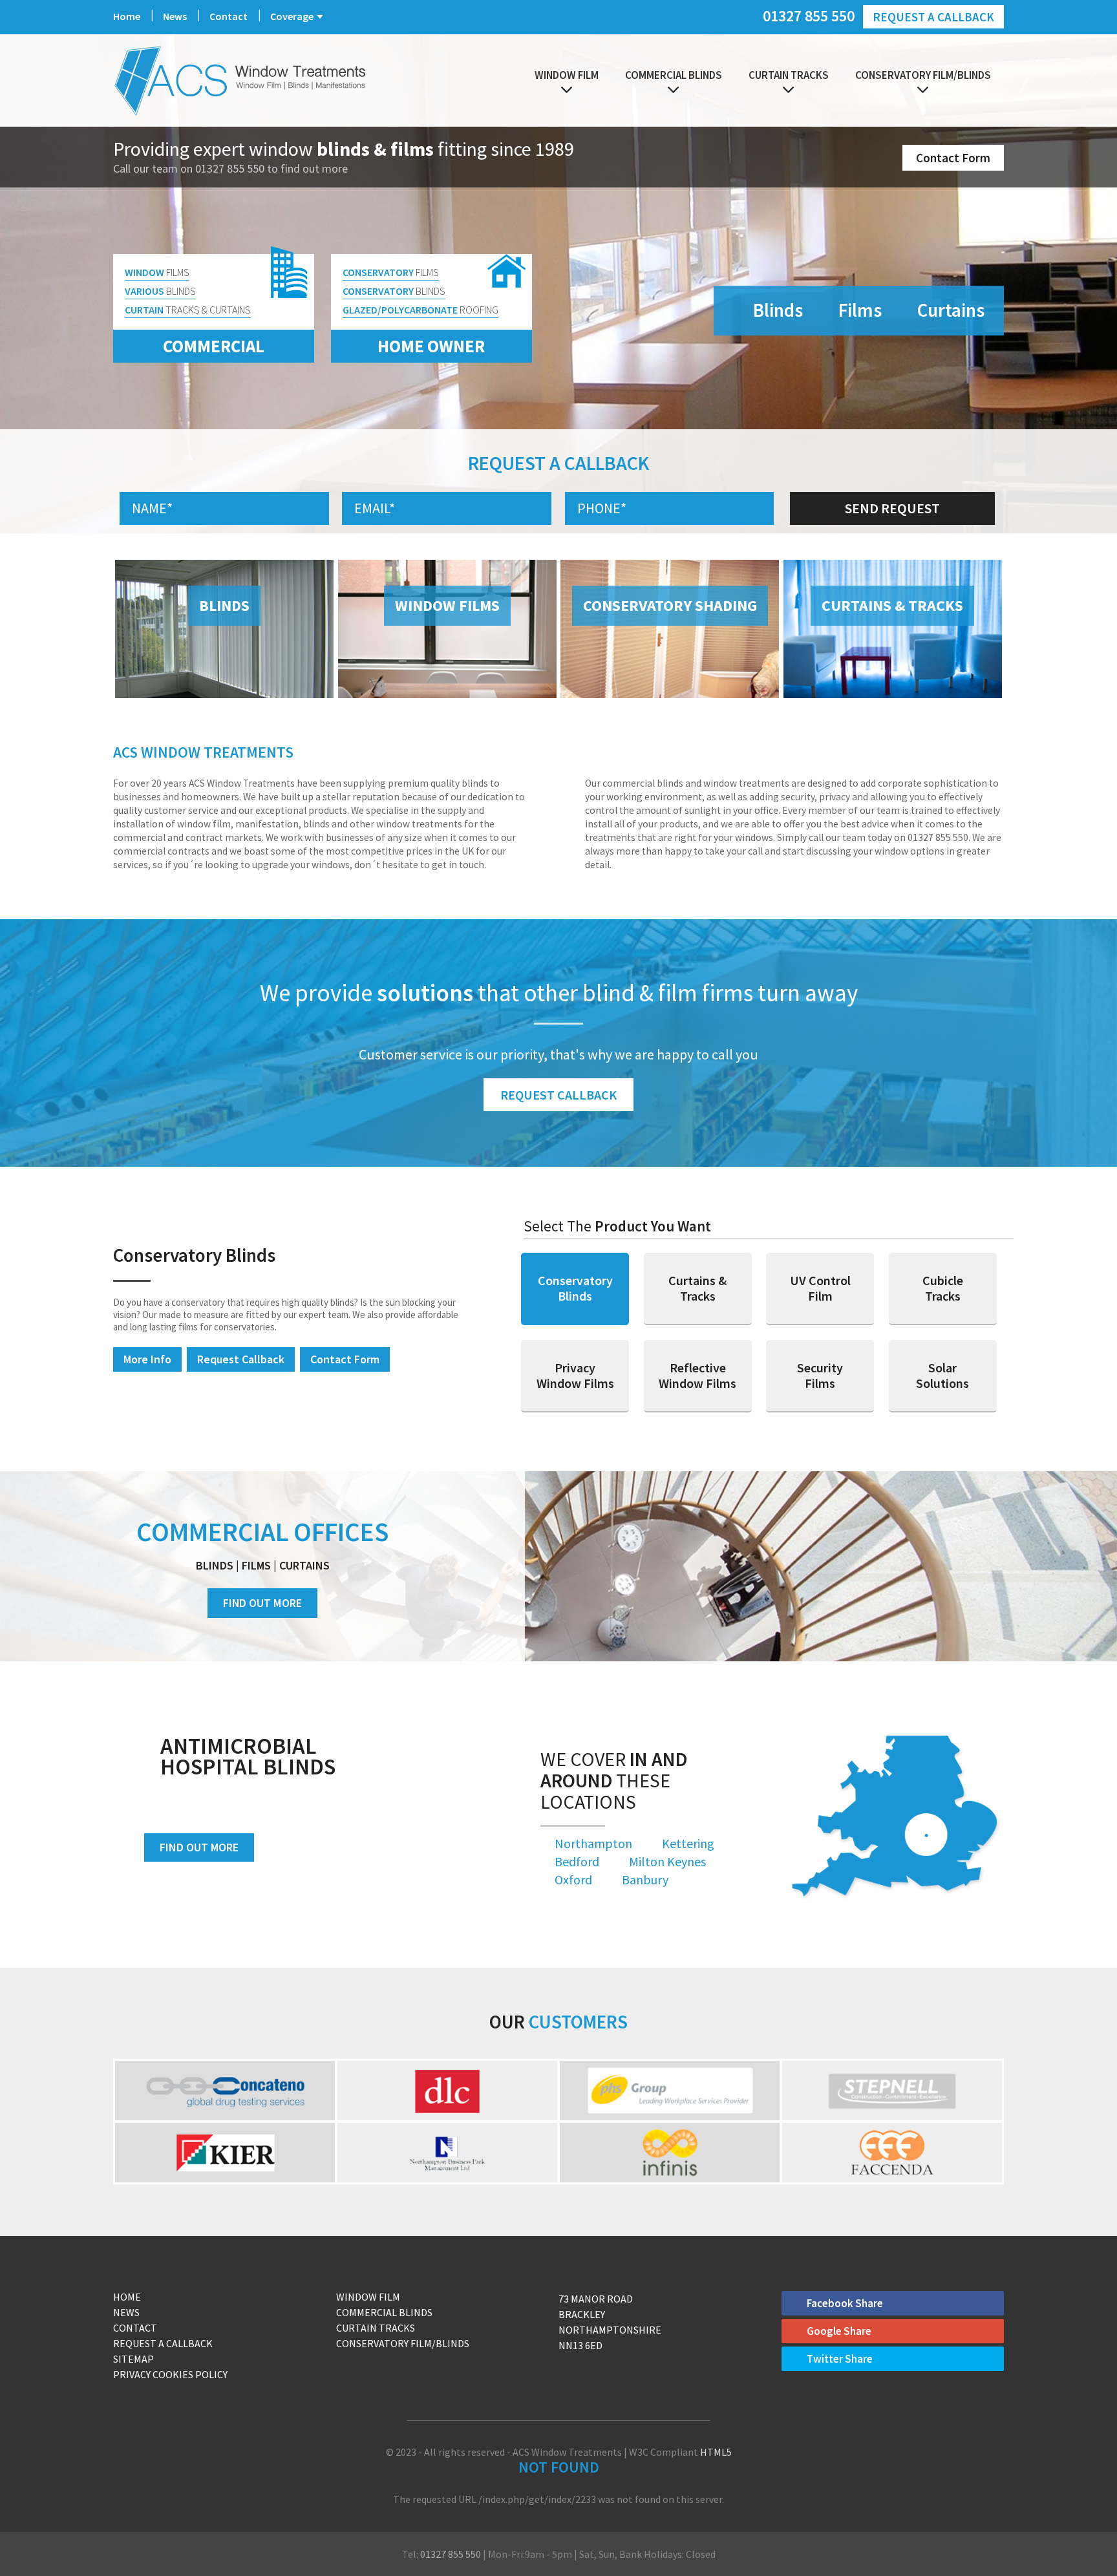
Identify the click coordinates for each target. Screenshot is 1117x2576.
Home (127, 16)
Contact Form (953, 158)
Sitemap (133, 2359)
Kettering (688, 1843)
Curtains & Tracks (697, 1288)
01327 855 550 (809, 15)
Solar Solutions (942, 1375)
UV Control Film (820, 1288)
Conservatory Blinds (575, 1288)
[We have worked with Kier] (225, 2153)
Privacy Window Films (575, 1375)
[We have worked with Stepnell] (892, 2091)
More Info (147, 1359)
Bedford (577, 1861)
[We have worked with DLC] (447, 2091)
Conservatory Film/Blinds (923, 75)
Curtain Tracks (789, 75)
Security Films (820, 1375)
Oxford (573, 1879)
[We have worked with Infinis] (670, 2153)
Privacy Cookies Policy (170, 2374)
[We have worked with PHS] (670, 2091)
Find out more (199, 1847)
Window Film (567, 75)
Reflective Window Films (697, 1375)
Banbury (645, 1879)
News (175, 16)
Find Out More (262, 1603)
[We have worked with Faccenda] (892, 2153)
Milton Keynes (667, 1861)
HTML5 (716, 2452)
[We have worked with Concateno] (225, 2091)
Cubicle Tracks (943, 1288)
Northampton (593, 1843)
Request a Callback (933, 17)
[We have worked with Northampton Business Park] (447, 2153)
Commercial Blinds (674, 75)
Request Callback (558, 1095)
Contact (229, 16)
